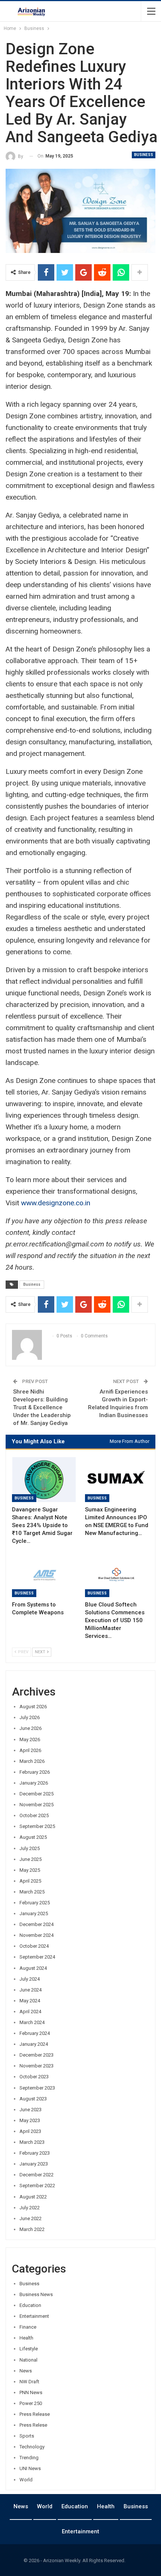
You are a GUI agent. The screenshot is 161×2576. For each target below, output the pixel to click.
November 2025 (37, 1805)
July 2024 (30, 1979)
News (26, 2371)
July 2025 (30, 1848)
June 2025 (31, 1859)
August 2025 (33, 1837)
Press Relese (33, 2425)
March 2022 (32, 2229)
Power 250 (31, 2403)
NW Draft (29, 2382)
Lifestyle (29, 2349)
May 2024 (30, 2001)
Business (144, 155)
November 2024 (37, 1935)
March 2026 (32, 1761)
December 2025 (37, 1794)
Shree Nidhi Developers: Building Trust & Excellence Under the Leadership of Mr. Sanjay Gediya (42, 1407)
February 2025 (35, 1903)
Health (26, 2338)
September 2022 (37, 2186)
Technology (32, 2447)
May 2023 (30, 2120)
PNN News (31, 2392)
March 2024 (32, 2022)
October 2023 (34, 2077)
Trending (29, 2458)
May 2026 (30, 1739)
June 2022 (31, 2218)
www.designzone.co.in (56, 1203)
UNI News (30, 2468)
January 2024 (34, 2044)
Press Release (35, 2414)
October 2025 (34, 1815)
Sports (27, 2436)
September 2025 (37, 1826)
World (26, 2480)
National (28, 2360)
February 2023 (35, 2153)
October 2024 (34, 1946)
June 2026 (31, 1728)
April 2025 (30, 1881)
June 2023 (31, 2110)
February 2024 (35, 2033)
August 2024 (33, 1968)
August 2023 (33, 2099)
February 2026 (35, 1772)
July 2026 (30, 1717)
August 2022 (33, 2197)
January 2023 (34, 2164)
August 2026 (33, 1707)
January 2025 (34, 1913)
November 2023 (37, 2066)
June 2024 (31, 1990)
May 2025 (30, 1870)
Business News (36, 2294)
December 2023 (37, 2055)
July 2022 (30, 2208)
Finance (28, 2327)
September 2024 (37, 1957)
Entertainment (34, 2316)
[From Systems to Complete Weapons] (44, 1575)
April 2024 (30, 2012)
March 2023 (32, 2142)
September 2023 (37, 2088)
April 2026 (30, 1750)
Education (30, 2305)
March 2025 (32, 1892)
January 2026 (34, 1783)
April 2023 (30, 2131)
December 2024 (37, 1924)
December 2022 (37, 2175)
